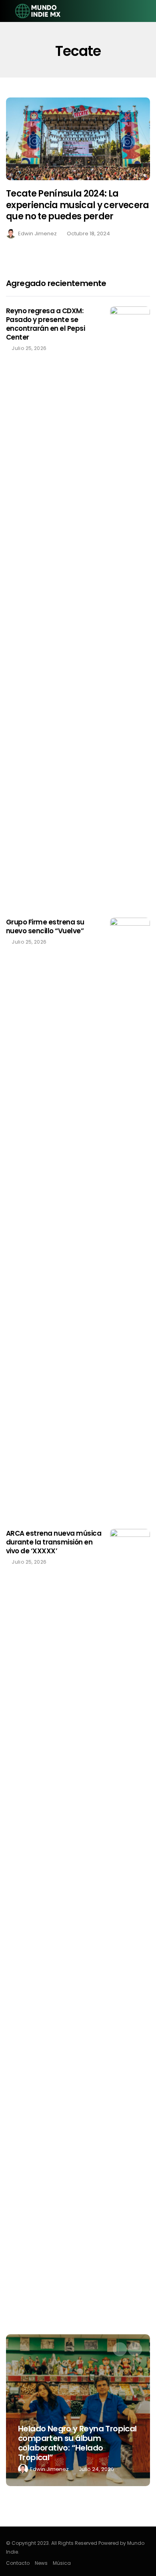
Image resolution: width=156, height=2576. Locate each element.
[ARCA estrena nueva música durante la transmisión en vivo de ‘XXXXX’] (130, 1829)
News (41, 2563)
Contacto (18, 2563)
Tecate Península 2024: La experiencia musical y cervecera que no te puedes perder (78, 205)
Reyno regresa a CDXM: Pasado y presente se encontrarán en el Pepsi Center (45, 324)
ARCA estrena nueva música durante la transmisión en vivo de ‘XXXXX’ (54, 1542)
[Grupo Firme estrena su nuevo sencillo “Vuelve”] (130, 1217)
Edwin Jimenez (37, 234)
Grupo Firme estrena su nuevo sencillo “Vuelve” (45, 926)
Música (62, 2563)
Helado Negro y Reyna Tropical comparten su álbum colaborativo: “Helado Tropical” (77, 2443)
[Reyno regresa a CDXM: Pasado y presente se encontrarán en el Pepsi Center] (130, 606)
